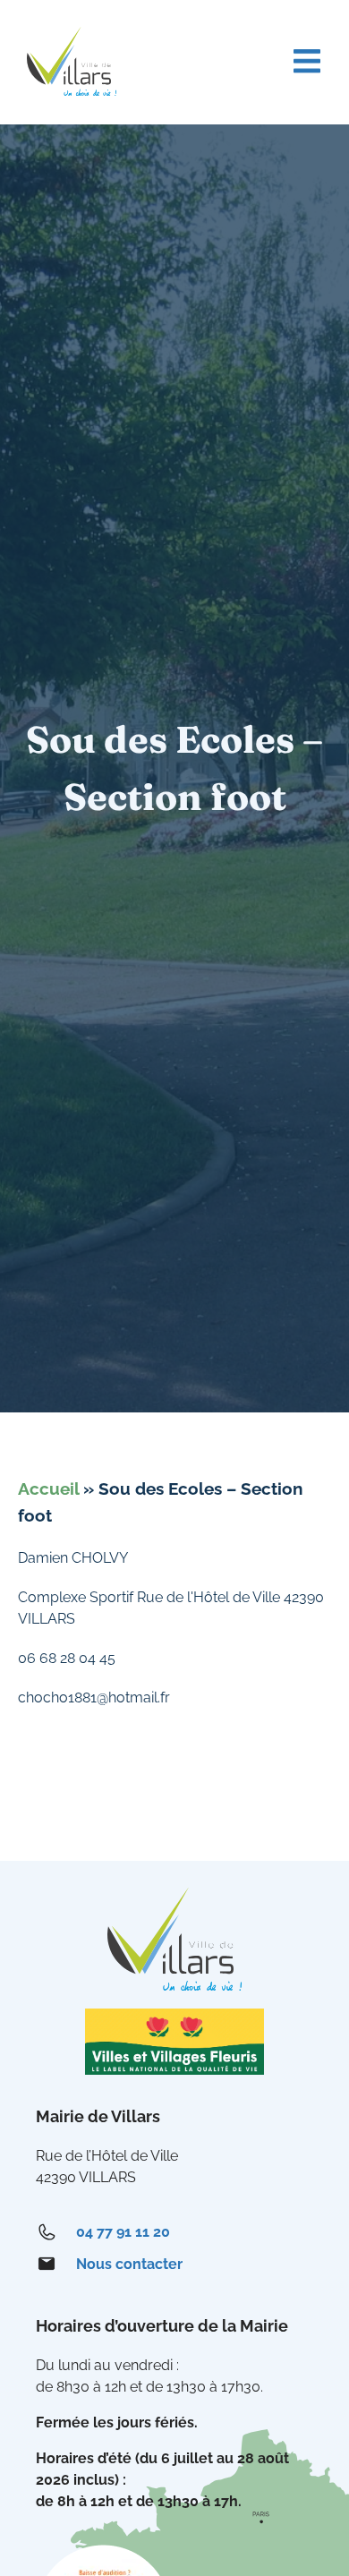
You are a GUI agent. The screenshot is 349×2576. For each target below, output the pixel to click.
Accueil (48, 1488)
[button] (306, 61)
